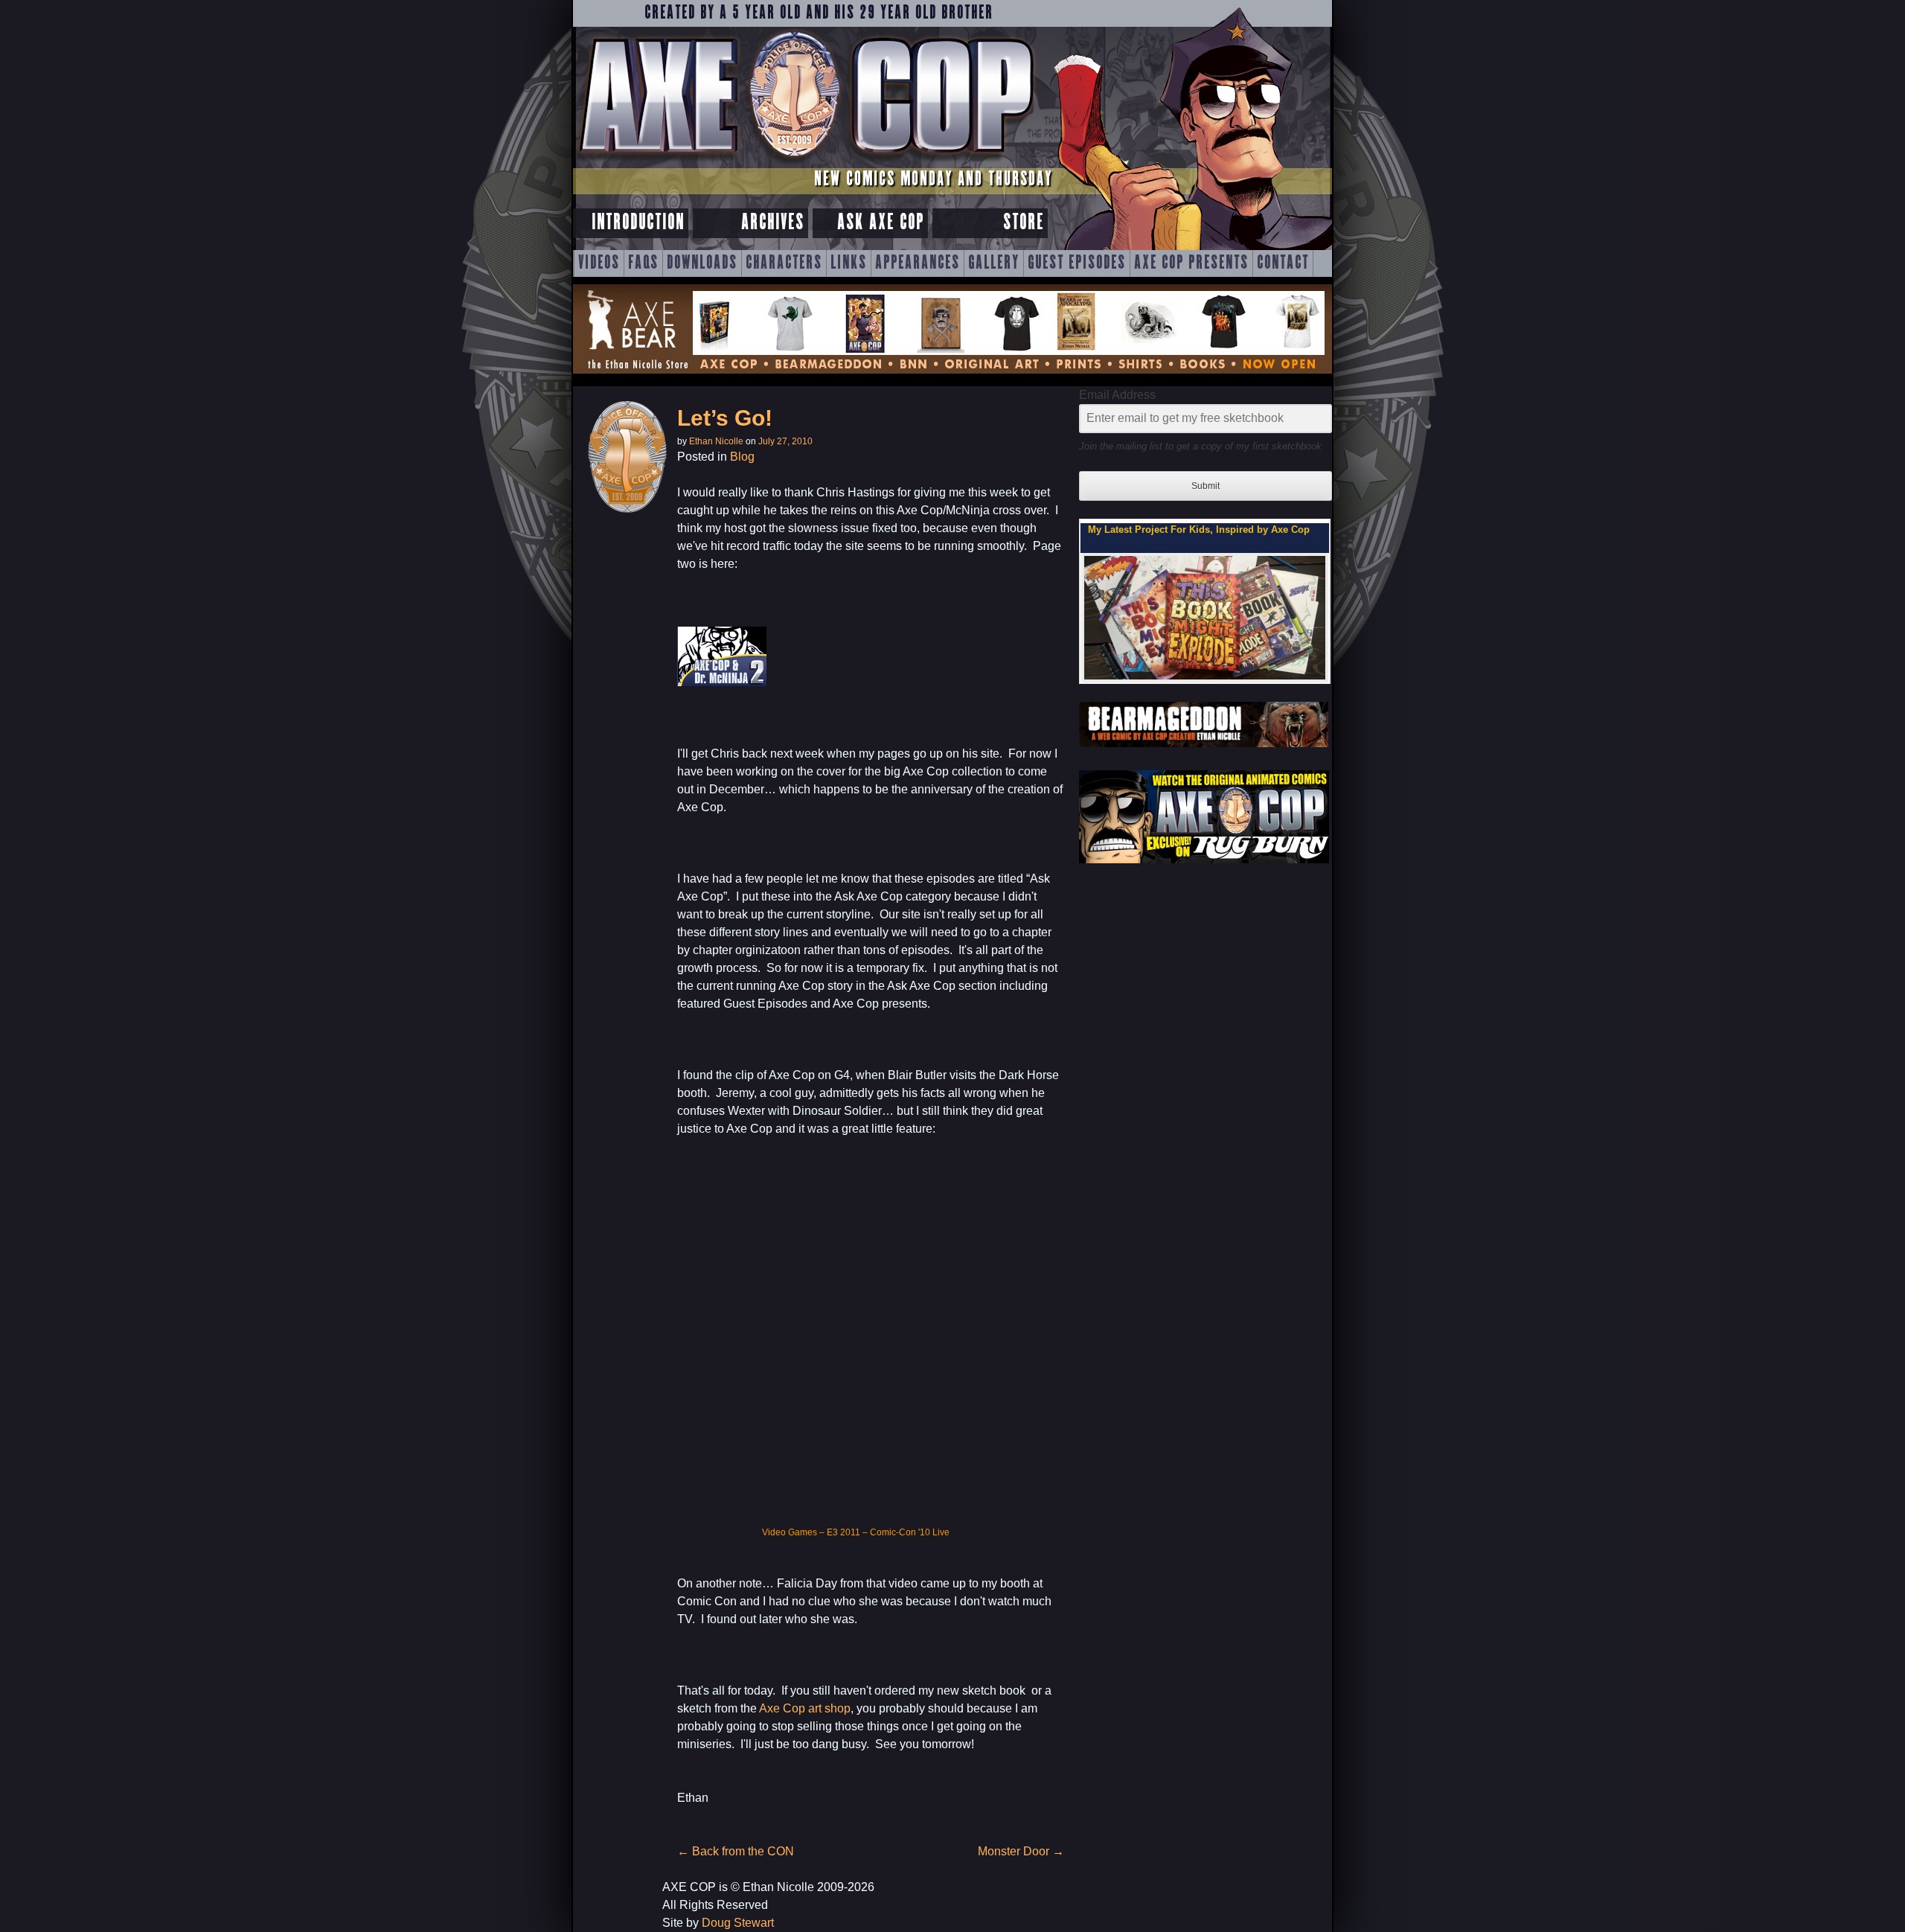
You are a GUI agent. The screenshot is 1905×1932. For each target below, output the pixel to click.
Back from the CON (736, 1851)
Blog (742, 457)
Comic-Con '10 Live (910, 1532)
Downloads (702, 263)
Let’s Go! (725, 418)
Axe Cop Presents (1191, 263)
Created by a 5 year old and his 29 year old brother (819, 13)
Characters (784, 263)
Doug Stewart (738, 1923)
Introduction (638, 223)
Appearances (918, 263)
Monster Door (1021, 1851)
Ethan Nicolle (716, 441)
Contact (1283, 263)
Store (1024, 223)
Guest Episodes (1077, 263)
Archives (773, 223)
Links (849, 263)
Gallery (994, 263)
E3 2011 (843, 1532)
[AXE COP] (806, 162)
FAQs (643, 263)
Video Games (790, 1532)
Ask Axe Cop (881, 223)
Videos (599, 263)
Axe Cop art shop (804, 1708)
